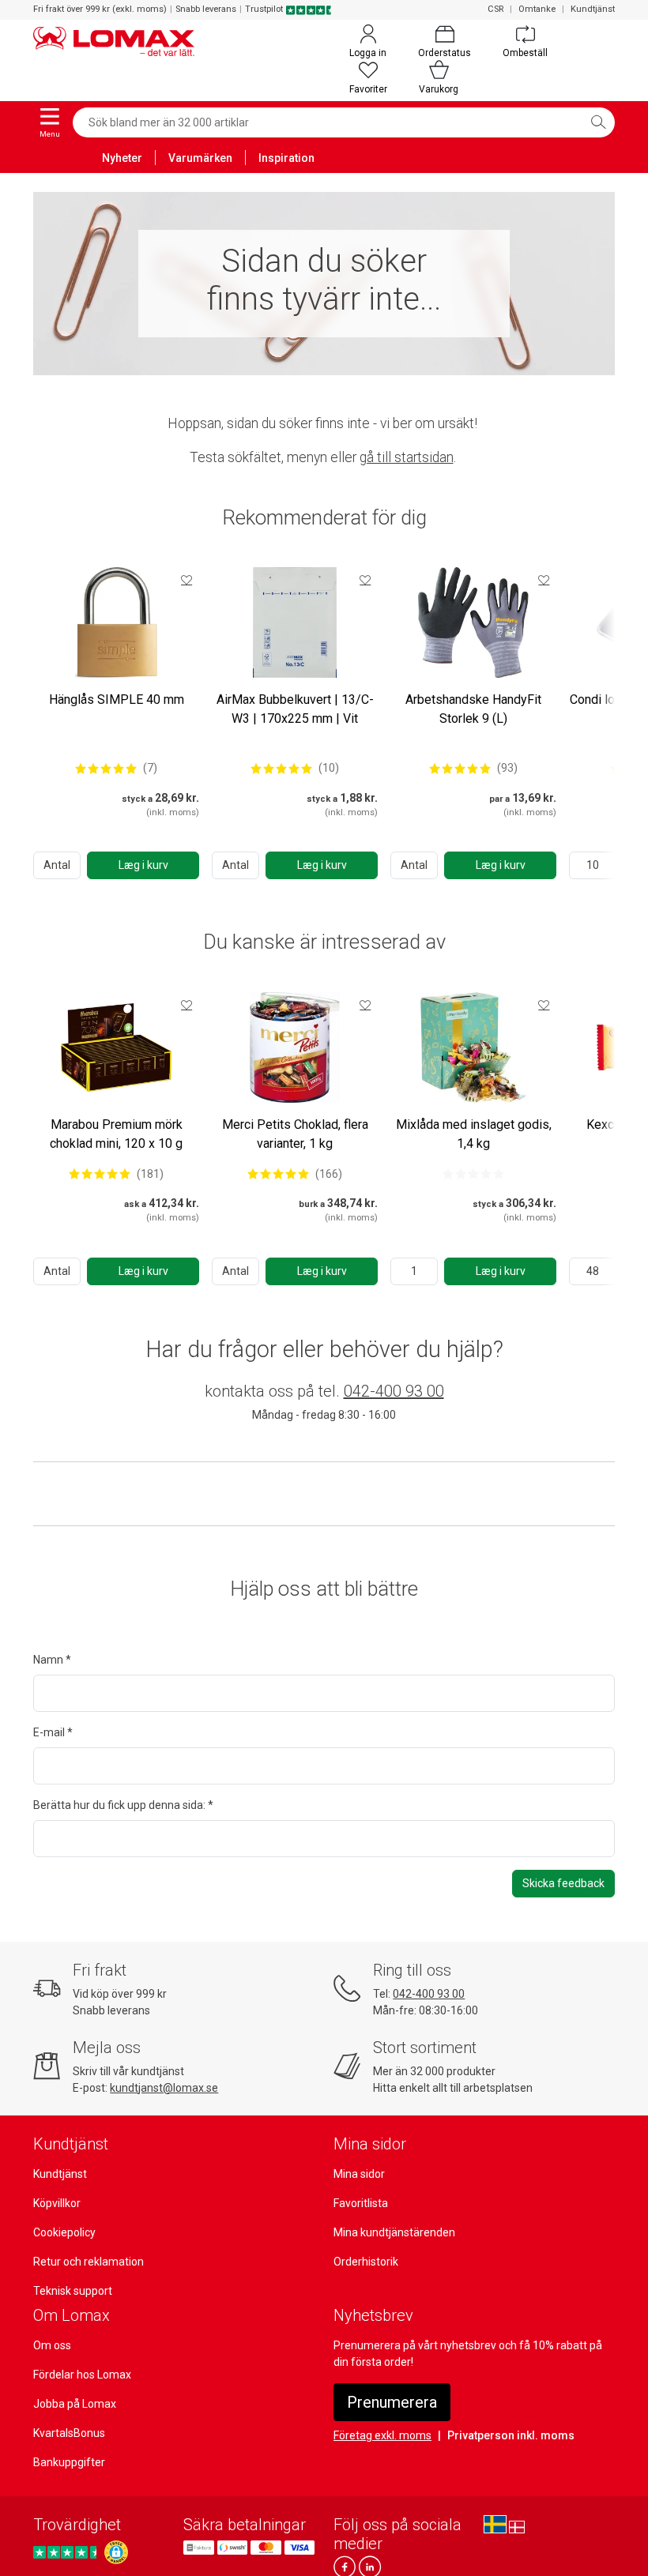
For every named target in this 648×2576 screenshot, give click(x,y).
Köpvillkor (57, 2203)
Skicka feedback (563, 1883)
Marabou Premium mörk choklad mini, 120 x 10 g (116, 1134)
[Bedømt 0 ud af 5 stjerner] (473, 1174)
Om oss (52, 2345)
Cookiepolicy (64, 2232)
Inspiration (286, 158)
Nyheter (122, 158)
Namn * (52, 1660)
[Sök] (598, 122)
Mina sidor (359, 2174)
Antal (57, 865)
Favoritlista (361, 2203)
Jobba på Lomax (75, 2404)
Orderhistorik (366, 2262)
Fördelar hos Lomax (82, 2375)
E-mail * (53, 1732)
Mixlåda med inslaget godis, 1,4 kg (474, 1134)
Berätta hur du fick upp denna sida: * (123, 1805)
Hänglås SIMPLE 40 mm (117, 699)
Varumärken (200, 158)
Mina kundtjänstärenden (394, 2232)
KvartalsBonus (69, 2433)
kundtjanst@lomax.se (164, 2088)
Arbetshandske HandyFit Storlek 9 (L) (473, 709)
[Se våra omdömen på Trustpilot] (67, 2552)
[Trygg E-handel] (116, 2552)
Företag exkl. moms (382, 2435)
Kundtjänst (593, 9)
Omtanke (537, 9)
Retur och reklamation (89, 2262)
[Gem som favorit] (186, 580)
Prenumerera (392, 2402)
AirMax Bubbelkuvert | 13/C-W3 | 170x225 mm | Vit (295, 709)
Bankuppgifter (69, 2462)
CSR (495, 9)
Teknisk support (73, 2291)
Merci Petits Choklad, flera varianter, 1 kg (295, 1134)
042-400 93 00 (394, 1391)
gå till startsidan (407, 457)
